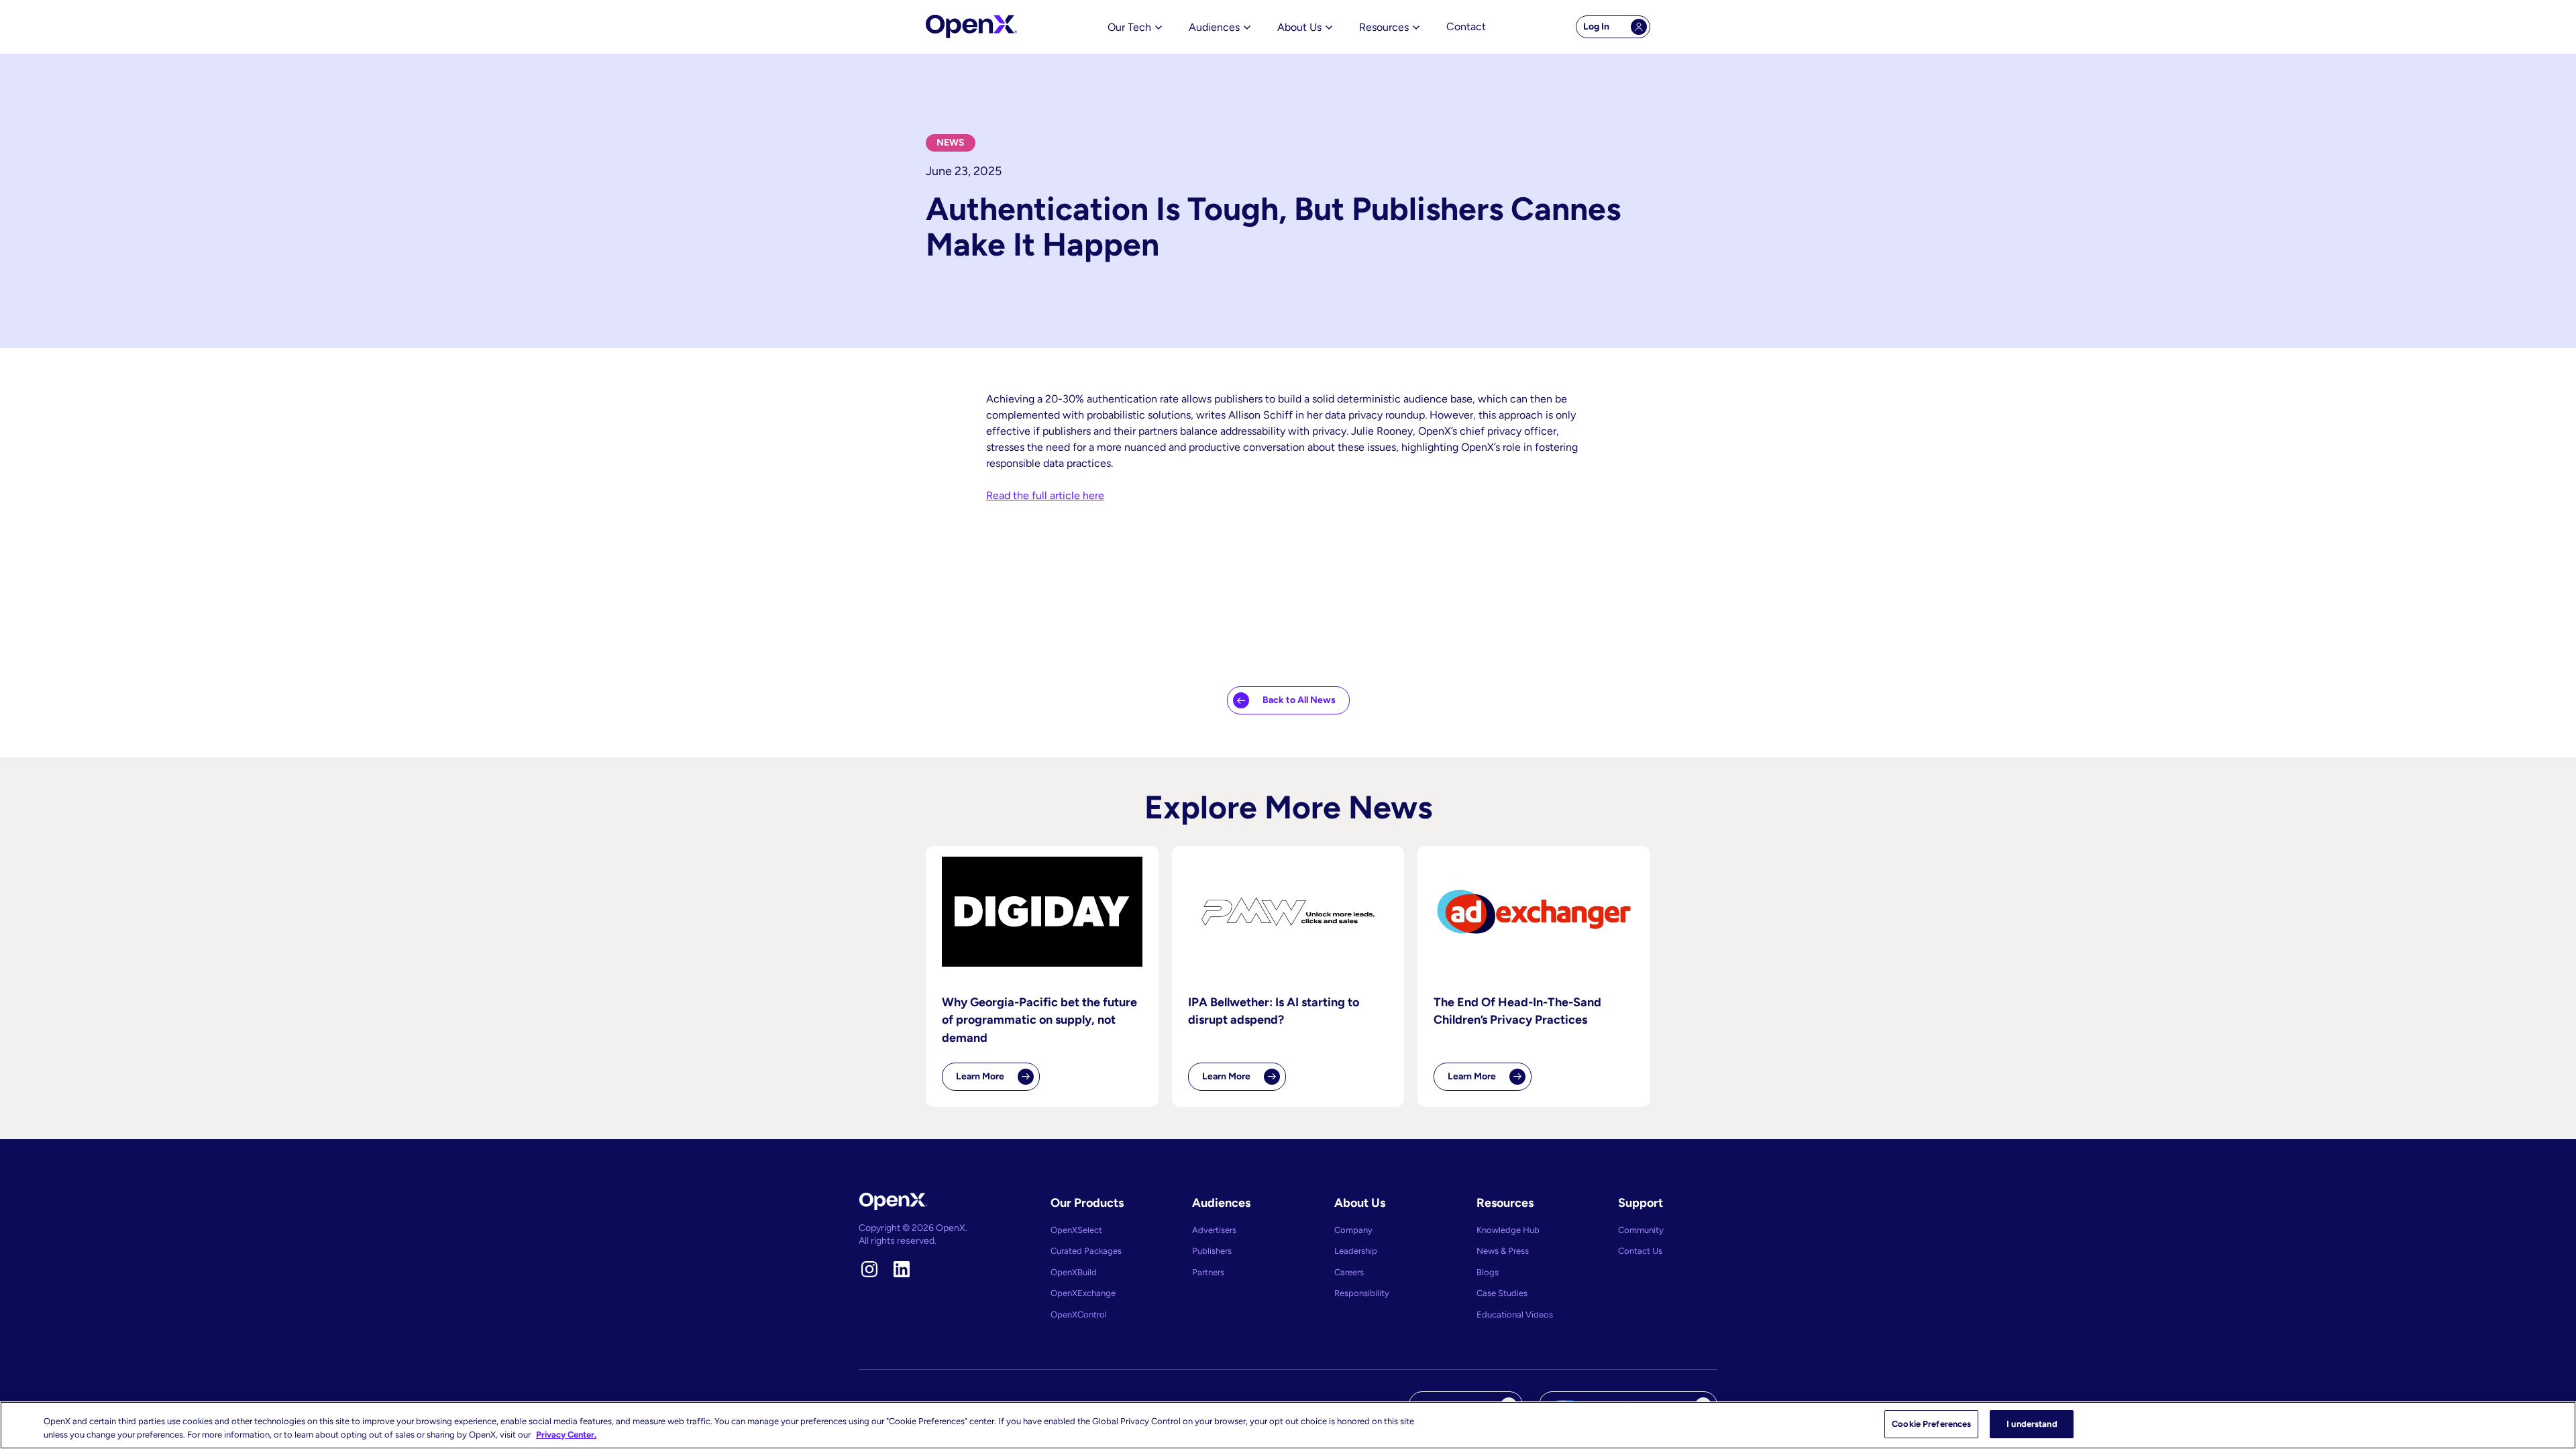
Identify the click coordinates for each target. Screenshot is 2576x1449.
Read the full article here (1045, 495)
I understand (2032, 1424)
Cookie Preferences (1931, 1424)
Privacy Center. (566, 1435)
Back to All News (1299, 700)
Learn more (998, 1081)
